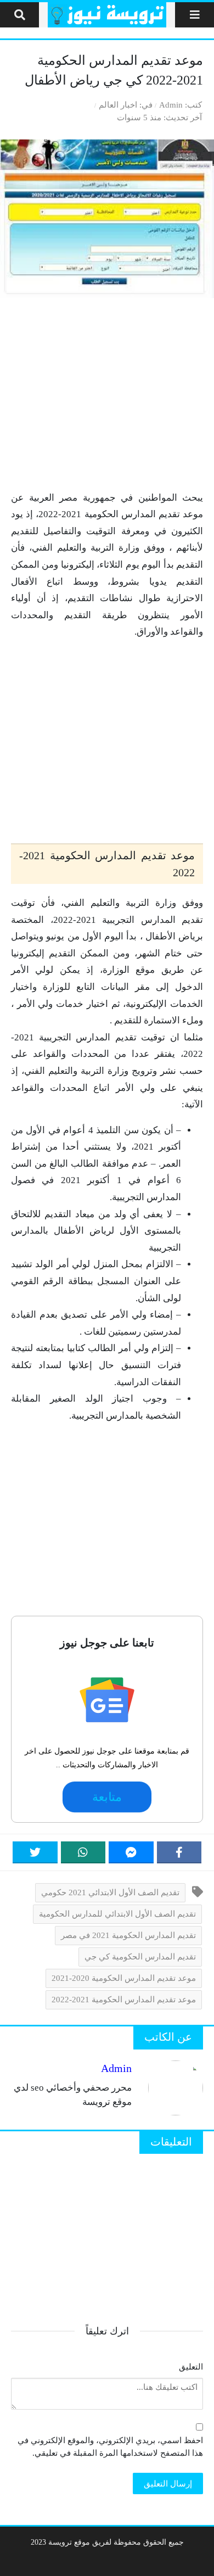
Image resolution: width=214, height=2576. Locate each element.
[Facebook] (179, 1852)
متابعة (107, 1797)
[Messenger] (131, 1852)
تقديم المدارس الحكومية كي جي (140, 1956)
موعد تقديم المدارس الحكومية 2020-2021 (124, 1978)
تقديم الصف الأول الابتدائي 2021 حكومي (110, 1892)
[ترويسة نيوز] (107, 15)
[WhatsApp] (83, 1852)
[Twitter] (35, 1852)
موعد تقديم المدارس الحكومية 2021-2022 (124, 1999)
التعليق (191, 2367)
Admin (171, 105)
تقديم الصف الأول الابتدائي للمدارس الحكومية (117, 1914)
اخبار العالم (118, 105)
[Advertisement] (107, 394)
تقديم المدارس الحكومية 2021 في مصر (128, 1935)
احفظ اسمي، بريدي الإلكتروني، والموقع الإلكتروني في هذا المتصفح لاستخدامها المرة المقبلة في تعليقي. (110, 2446)
